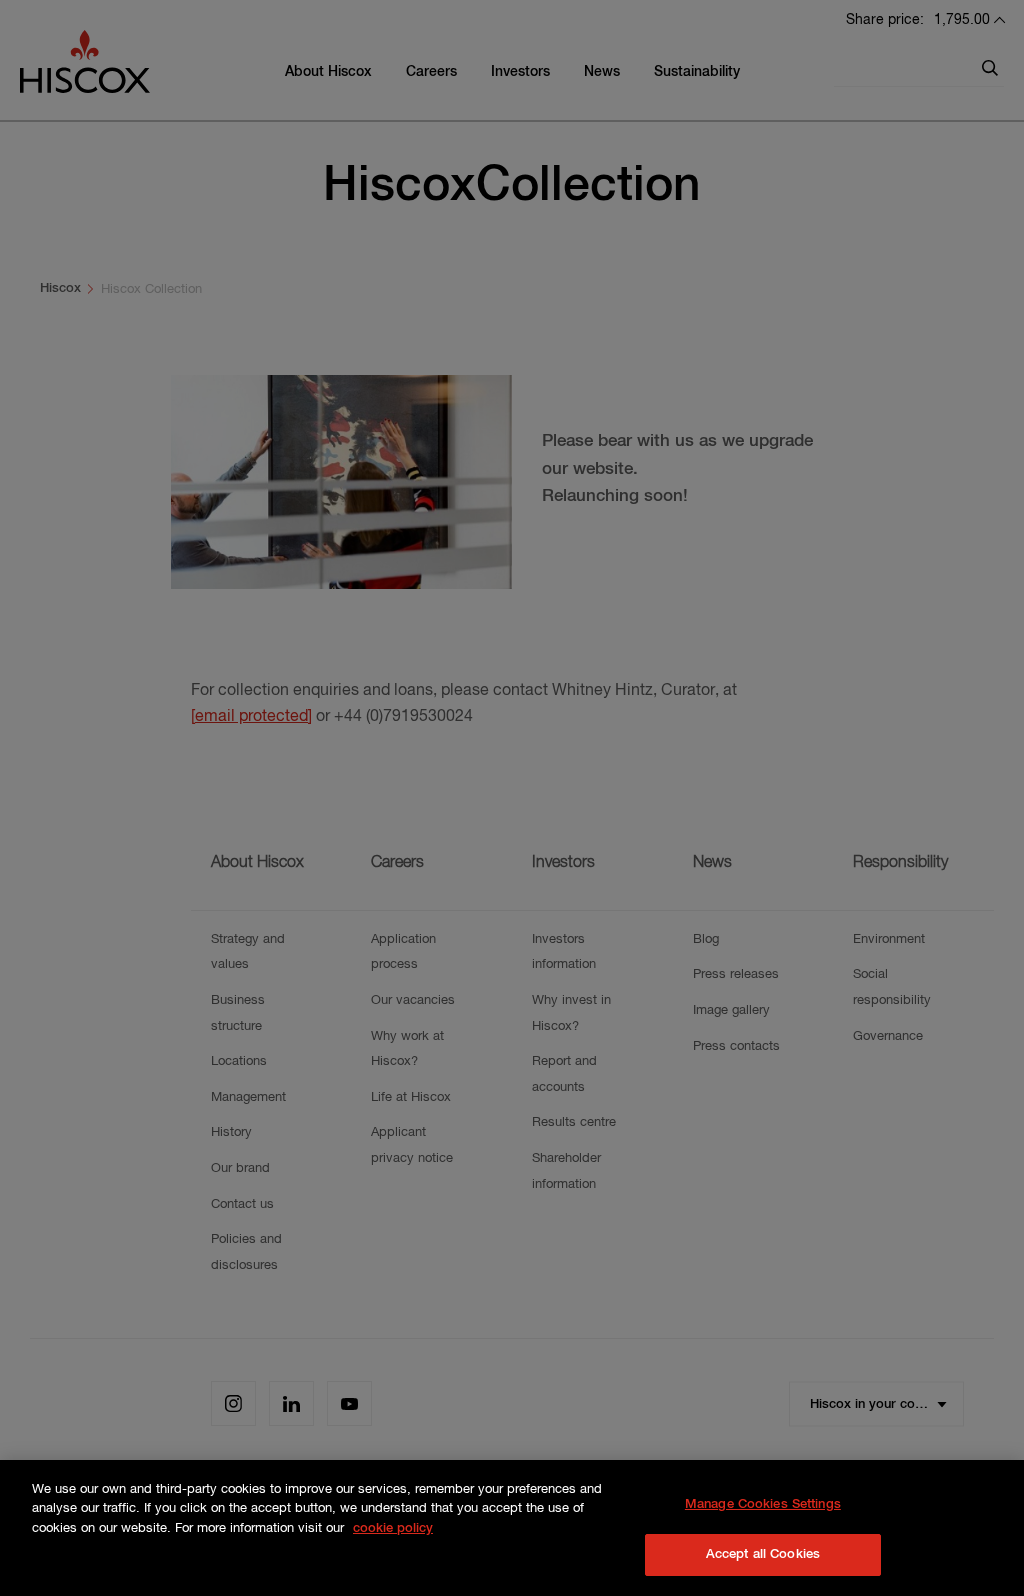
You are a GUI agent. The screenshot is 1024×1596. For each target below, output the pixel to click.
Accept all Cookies (763, 1554)
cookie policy (393, 1528)
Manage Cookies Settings (763, 1504)
